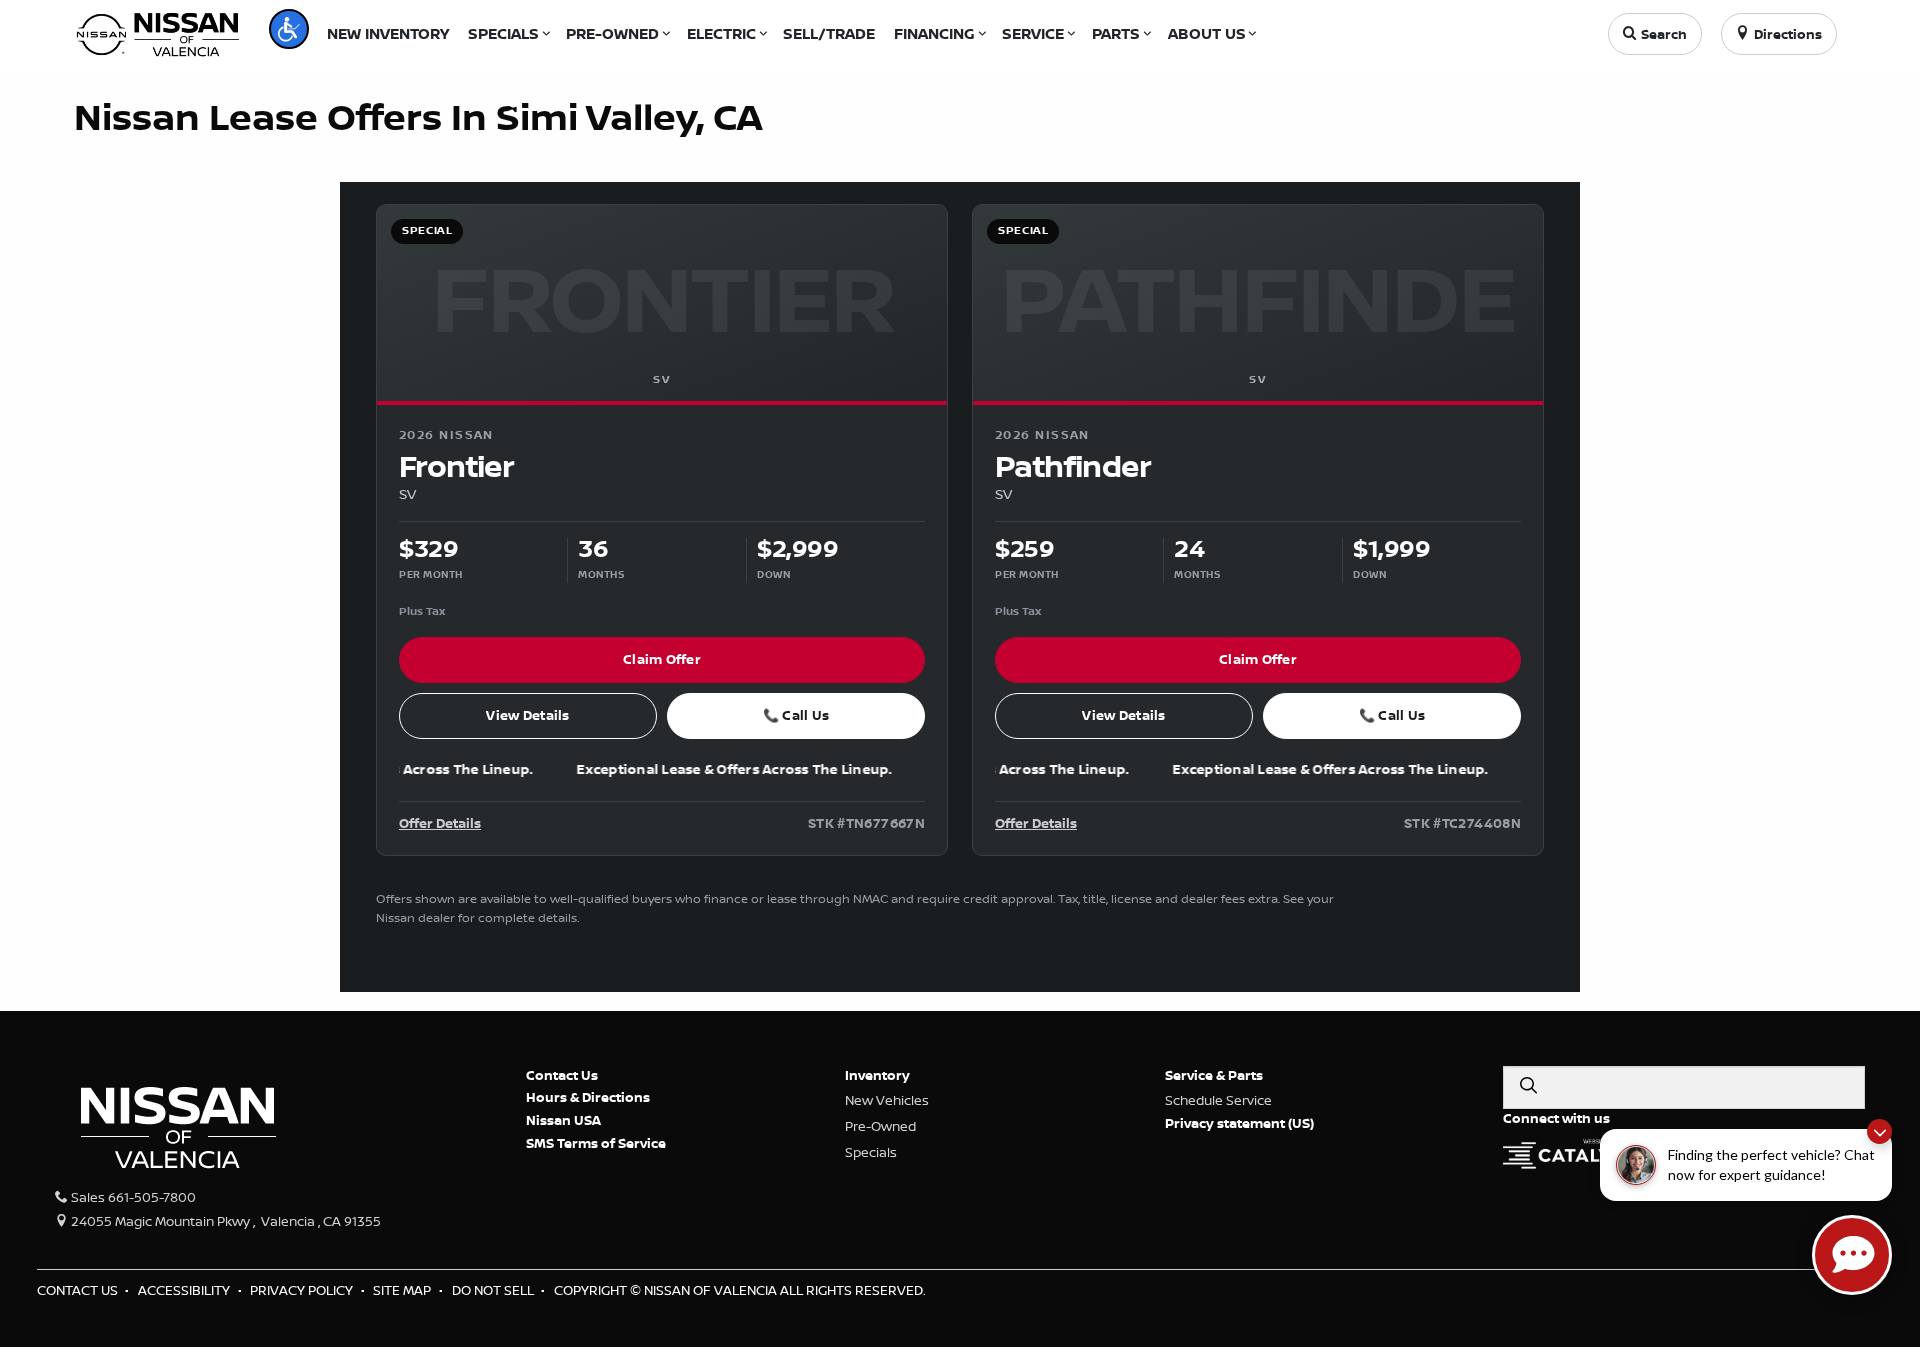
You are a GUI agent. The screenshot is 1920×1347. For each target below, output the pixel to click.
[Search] (1528, 1086)
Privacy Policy (303, 1290)
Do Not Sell (494, 1290)
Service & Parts (1214, 1075)
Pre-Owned (880, 1126)
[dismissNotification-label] (1879, 1131)
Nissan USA (563, 1120)
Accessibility (185, 1290)
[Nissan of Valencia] (158, 32)
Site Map (403, 1290)
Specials (871, 1152)
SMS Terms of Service (596, 1143)
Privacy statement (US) (1239, 1123)
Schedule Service (1218, 1100)
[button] (289, 29)
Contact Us (562, 1075)
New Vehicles (887, 1100)
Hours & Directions (588, 1097)
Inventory (877, 1075)
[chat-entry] (1852, 1255)
